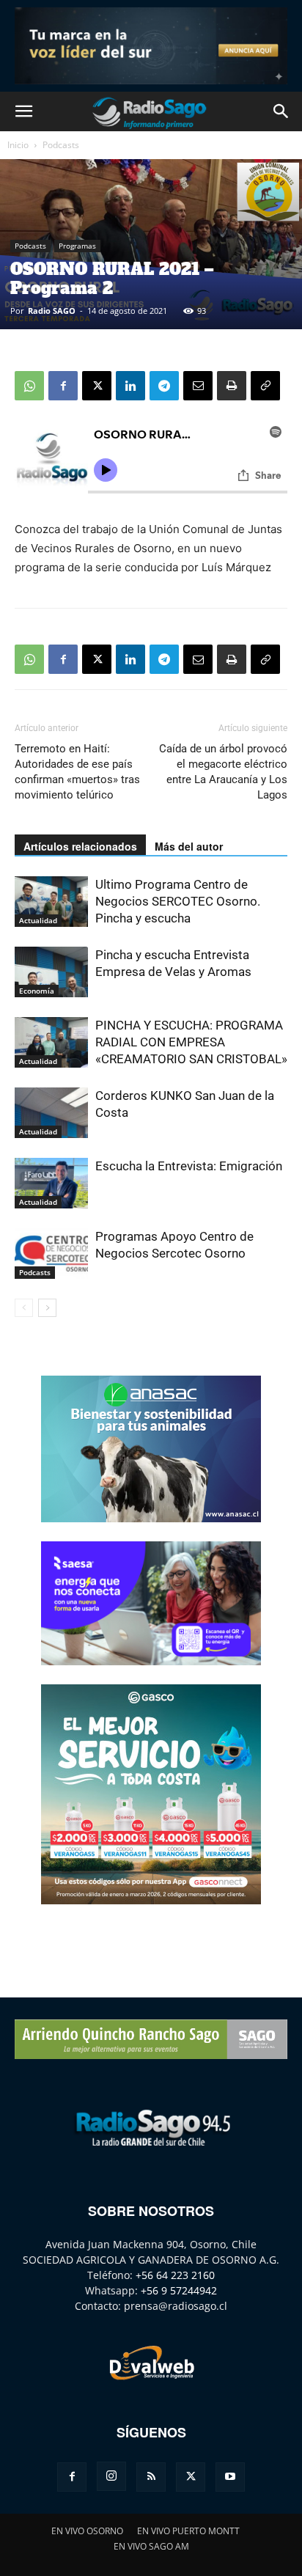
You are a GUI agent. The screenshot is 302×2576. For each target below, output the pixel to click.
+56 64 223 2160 (175, 2275)
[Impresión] (232, 386)
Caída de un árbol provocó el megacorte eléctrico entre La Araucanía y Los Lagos (223, 772)
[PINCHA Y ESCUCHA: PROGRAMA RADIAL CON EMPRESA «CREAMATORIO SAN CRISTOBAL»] (51, 1042)
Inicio (18, 145)
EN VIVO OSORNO (87, 2531)
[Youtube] (230, 2477)
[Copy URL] (265, 386)
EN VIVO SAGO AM (151, 2546)
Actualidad (38, 920)
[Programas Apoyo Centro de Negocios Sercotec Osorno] (51, 1254)
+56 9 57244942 (179, 2290)
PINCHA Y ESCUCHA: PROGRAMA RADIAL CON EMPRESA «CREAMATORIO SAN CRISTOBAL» (191, 1042)
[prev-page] (24, 1308)
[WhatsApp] (29, 386)
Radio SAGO (52, 311)
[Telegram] (164, 386)
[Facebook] (63, 386)
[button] (23, 111)
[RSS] (151, 2477)
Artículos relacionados (80, 846)
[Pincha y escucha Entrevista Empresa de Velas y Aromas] (51, 972)
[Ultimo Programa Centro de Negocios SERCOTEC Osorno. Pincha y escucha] (51, 902)
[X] (97, 386)
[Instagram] (111, 2476)
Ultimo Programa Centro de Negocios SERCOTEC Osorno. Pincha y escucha (178, 901)
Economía (37, 991)
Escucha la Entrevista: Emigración (189, 1166)
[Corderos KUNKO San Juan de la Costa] (51, 1113)
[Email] (198, 386)
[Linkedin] (130, 386)
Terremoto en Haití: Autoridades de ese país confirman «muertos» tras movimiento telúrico (77, 772)
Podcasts (61, 145)
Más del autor (189, 846)
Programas (77, 246)
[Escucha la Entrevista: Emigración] (51, 1183)
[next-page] (47, 1308)
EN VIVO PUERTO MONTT (188, 2531)
